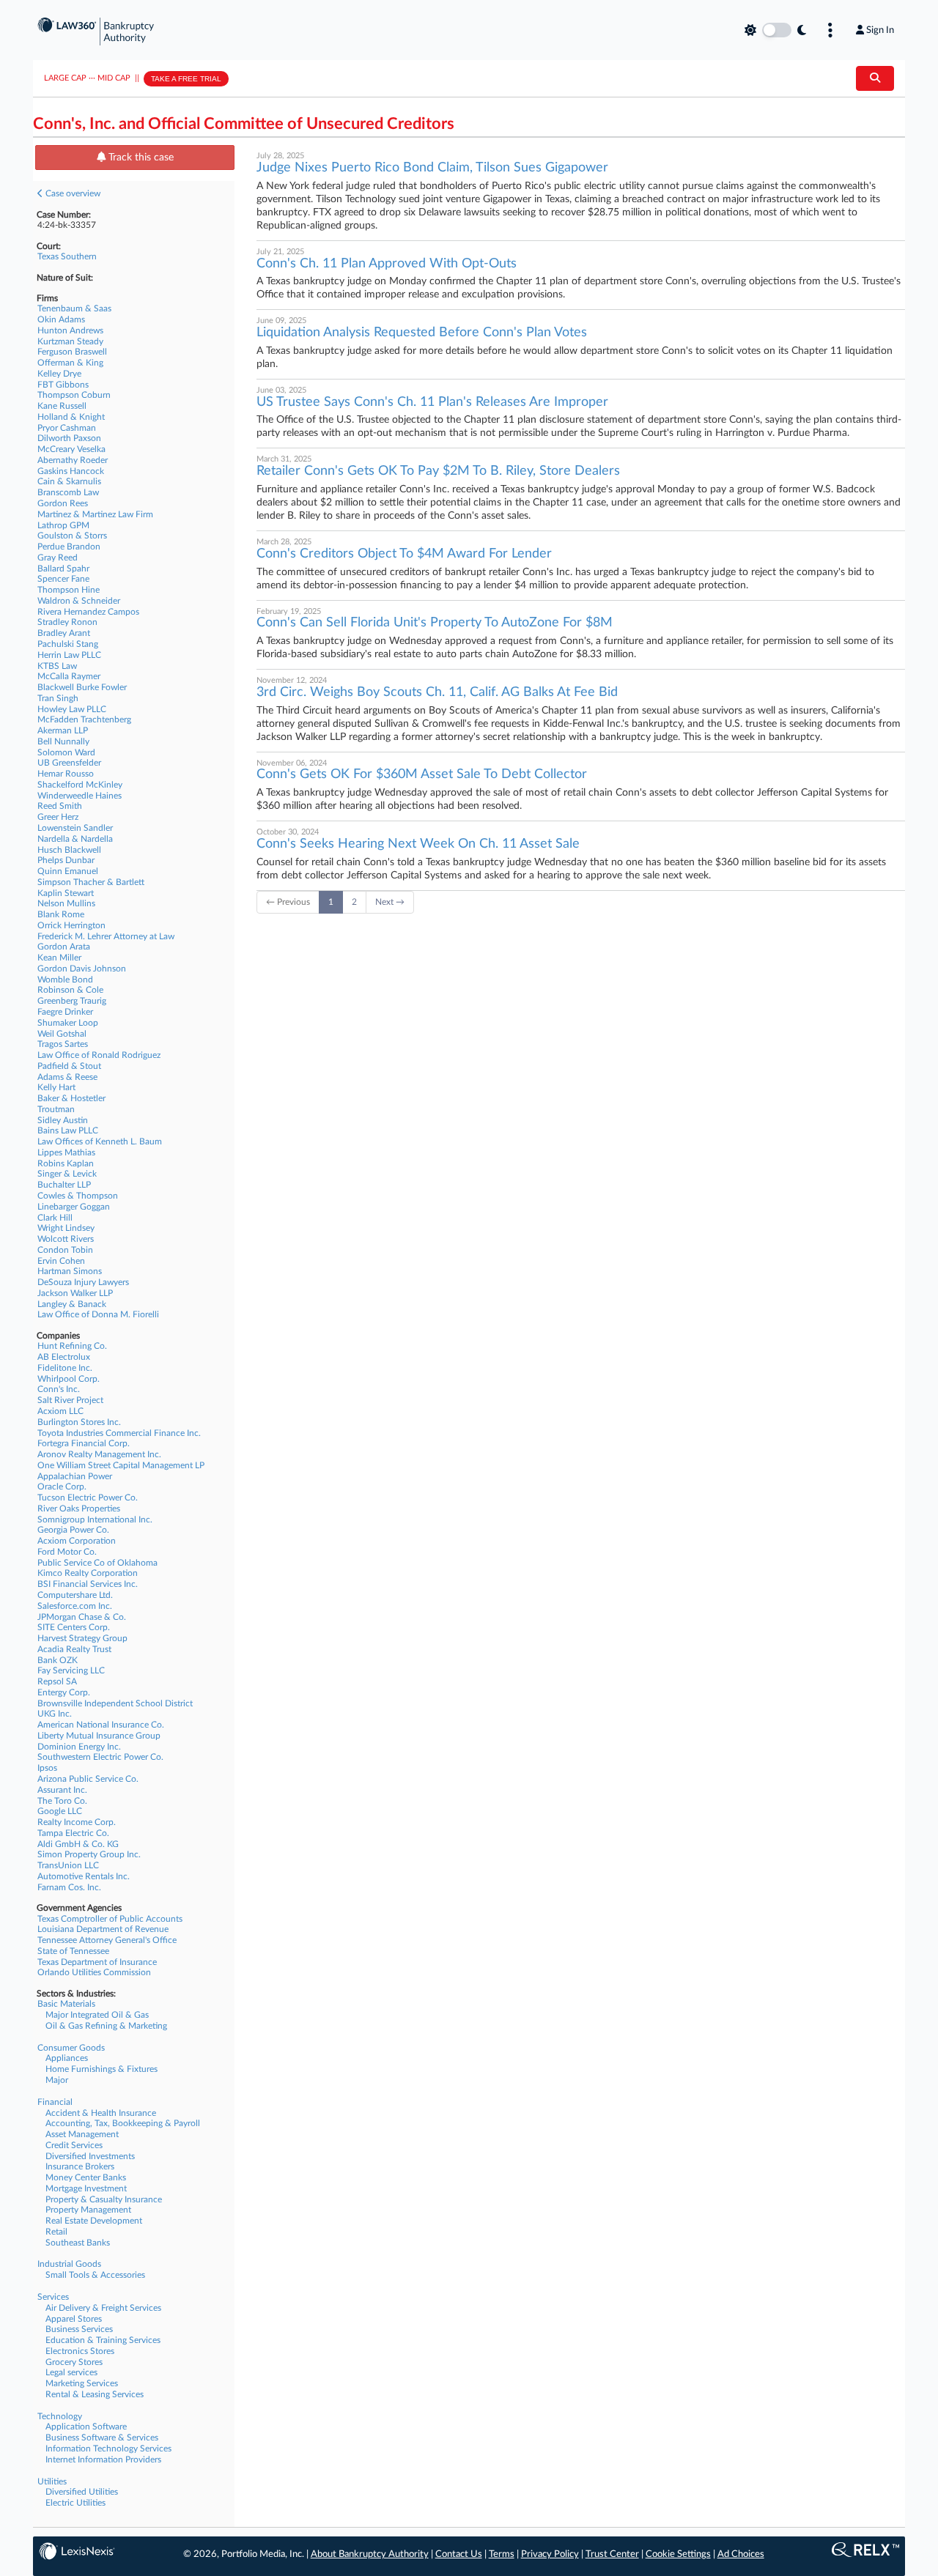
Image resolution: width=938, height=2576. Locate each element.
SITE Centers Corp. (74, 1627)
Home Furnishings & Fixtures (101, 2069)
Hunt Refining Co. (72, 1346)
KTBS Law (57, 666)
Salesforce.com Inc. (75, 1606)
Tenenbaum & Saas (74, 308)
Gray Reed (58, 558)
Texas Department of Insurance (97, 1962)
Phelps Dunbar (66, 860)
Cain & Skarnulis (69, 481)
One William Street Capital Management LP (121, 1465)
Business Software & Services (102, 2438)
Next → (390, 902)
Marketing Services (82, 2383)
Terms (502, 2554)
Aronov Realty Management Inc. (99, 1454)
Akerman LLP (63, 730)
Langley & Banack (72, 1304)
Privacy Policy (550, 2554)
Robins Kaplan (66, 1163)
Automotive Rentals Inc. (84, 1876)
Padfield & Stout (69, 1066)
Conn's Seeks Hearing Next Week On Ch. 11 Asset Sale (418, 844)
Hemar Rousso (66, 774)
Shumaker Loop (68, 1023)
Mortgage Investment (86, 2188)
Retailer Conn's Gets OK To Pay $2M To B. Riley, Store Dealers (438, 471)
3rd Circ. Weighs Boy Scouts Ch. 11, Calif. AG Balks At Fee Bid (437, 692)
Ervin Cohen (61, 1261)
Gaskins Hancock (71, 471)
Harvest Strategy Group (82, 1638)
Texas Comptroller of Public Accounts (110, 1919)
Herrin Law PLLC (69, 655)
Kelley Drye (59, 374)
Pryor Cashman (67, 428)
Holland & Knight (71, 417)
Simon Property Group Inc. (89, 1854)
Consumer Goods (71, 2048)
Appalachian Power (75, 1476)
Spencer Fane (63, 579)
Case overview (72, 193)
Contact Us (459, 2554)
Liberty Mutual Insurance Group (99, 1736)
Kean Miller (59, 958)
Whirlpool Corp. (69, 1379)
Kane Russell (62, 406)
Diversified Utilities (82, 2492)
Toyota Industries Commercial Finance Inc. (119, 1433)
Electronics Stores (80, 2351)
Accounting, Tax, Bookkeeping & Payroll (123, 2123)
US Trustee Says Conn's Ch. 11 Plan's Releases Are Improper (432, 402)
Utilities (52, 2481)
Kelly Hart (56, 1087)
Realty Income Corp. (77, 1822)
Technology (60, 2416)
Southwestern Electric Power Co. (100, 1757)
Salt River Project (70, 1400)
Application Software (86, 2427)
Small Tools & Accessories (95, 2275)
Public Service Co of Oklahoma (97, 1563)
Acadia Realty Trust (74, 1649)
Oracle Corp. (62, 1487)
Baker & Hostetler (71, 1098)
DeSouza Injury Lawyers (83, 1282)
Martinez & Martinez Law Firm (95, 514)
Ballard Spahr (63, 569)
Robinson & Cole (70, 990)
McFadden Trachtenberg (84, 719)
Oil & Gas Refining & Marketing (106, 2026)
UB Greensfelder (69, 763)
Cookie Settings (678, 2554)
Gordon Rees (63, 503)
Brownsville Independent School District (115, 1703)
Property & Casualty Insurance (104, 2199)
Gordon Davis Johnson (82, 969)
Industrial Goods (69, 2264)
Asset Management (82, 2134)
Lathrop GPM (63, 525)
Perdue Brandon (69, 547)
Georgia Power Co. (73, 1530)
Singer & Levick (67, 1174)
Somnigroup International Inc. (95, 1520)
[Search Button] (875, 78)
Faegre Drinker (65, 1012)
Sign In (880, 30)
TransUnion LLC (68, 1865)
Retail (56, 2232)
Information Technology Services (108, 2449)
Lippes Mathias (66, 1152)
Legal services (71, 2372)
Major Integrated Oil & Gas (97, 2015)
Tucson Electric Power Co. (88, 1498)
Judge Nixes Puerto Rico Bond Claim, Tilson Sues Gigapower (432, 168)
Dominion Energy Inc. (79, 1747)
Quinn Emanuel (68, 871)
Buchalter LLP (64, 1185)
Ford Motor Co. (67, 1552)
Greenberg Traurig (72, 1001)
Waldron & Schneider (79, 601)
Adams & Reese (67, 1077)
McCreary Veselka (71, 449)
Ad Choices (741, 2554)
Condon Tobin (65, 1250)
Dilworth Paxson (69, 438)
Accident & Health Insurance (101, 2113)
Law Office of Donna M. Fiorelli (98, 1314)
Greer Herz (58, 817)
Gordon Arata (64, 947)
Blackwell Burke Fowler (82, 687)
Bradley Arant (64, 633)
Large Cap (65, 78)
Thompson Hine (69, 590)
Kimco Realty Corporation (88, 1573)
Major (57, 2080)
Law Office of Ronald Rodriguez (99, 1055)
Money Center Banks (86, 2177)
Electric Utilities (75, 2503)
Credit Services (74, 2145)
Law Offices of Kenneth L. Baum (100, 1141)
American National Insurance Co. (101, 1725)
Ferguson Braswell (72, 352)
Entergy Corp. (64, 1692)
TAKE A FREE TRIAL (186, 79)
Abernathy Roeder (73, 460)
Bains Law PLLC (68, 1130)
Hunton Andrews (70, 330)
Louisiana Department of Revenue (103, 1929)
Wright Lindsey (66, 1228)
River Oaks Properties (79, 1509)
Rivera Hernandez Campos (88, 612)
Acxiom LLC (60, 1411)
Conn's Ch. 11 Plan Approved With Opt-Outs (387, 264)
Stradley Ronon (67, 622)
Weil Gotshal (62, 1034)
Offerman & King (70, 363)
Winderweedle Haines (80, 796)
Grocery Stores (74, 2362)
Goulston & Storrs (72, 536)
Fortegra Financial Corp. (84, 1443)
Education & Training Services (103, 2340)
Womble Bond (65, 980)
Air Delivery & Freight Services (103, 2308)
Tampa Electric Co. (73, 1833)
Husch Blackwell (69, 850)
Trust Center (612, 2554)
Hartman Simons (70, 1271)
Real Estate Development (94, 2221)
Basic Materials (66, 2004)
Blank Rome (61, 914)
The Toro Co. (62, 1801)
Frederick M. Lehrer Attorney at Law (106, 936)
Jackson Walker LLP (75, 1293)
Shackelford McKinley (80, 785)
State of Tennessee (73, 1951)
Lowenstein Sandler (75, 828)
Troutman (56, 1109)
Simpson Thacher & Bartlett (91, 882)
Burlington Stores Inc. (79, 1422)
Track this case (140, 158)
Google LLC (60, 1811)
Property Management (88, 2210)
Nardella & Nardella (75, 839)
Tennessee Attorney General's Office (107, 1940)
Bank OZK (58, 1660)
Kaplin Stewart (66, 893)
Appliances (67, 2058)
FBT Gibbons (63, 385)
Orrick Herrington (71, 925)
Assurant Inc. (62, 1790)
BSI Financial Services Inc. (88, 1584)
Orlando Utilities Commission (94, 1972)
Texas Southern (67, 256)
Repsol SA (57, 1681)
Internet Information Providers (103, 2460)
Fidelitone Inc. (65, 1368)
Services (53, 2297)
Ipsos (47, 1768)
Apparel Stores (74, 2319)
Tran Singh (58, 698)
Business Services (79, 2329)
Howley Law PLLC (72, 709)
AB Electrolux (64, 1357)
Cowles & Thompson (78, 1196)
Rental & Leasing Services (95, 2394)
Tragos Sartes (63, 1044)
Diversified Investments (90, 2156)
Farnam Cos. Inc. (69, 1887)
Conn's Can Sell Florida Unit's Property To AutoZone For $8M (435, 623)
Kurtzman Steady (70, 341)
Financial (55, 2102)
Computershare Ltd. (75, 1595)
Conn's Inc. (59, 1389)
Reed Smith (60, 806)
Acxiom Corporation (77, 1541)
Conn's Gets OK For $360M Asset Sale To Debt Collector (422, 774)
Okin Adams (61, 319)
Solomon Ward (66, 752)
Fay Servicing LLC (71, 1670)
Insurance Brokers (80, 2166)
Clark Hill (55, 1218)
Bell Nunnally (63, 741)
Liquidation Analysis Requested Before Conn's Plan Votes (422, 333)
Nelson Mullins (66, 903)
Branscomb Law (68, 492)
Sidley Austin (63, 1120)
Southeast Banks (78, 2243)
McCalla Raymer (69, 676)
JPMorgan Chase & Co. (82, 1617)
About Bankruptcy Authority (370, 2554)
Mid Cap (114, 78)
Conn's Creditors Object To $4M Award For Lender (404, 554)
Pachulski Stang (68, 644)
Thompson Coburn (74, 395)
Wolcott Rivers (66, 1239)
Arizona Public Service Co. (88, 1779)
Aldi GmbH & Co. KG (78, 1844)
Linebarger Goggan (74, 1207)
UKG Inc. (55, 1714)
